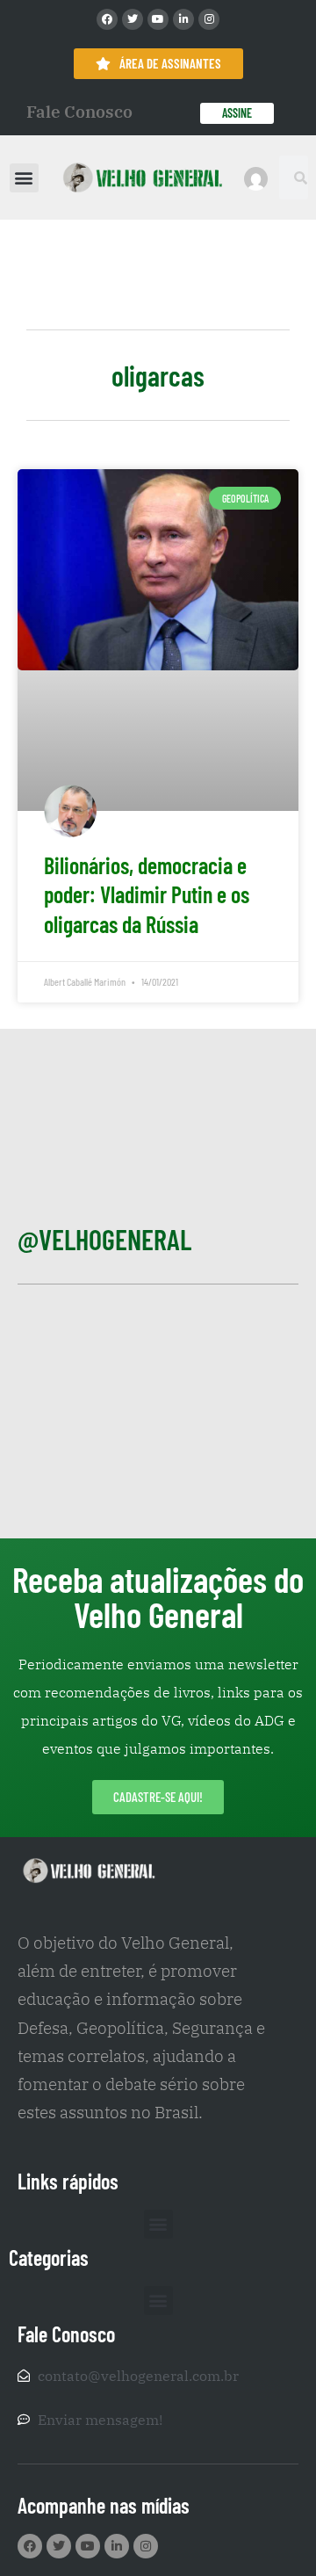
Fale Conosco (79, 112)
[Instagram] (209, 19)
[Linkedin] (183, 19)
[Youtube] (158, 19)
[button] (24, 178)
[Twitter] (133, 19)
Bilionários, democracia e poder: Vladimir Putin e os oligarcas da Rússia (147, 895)
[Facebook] (107, 19)
